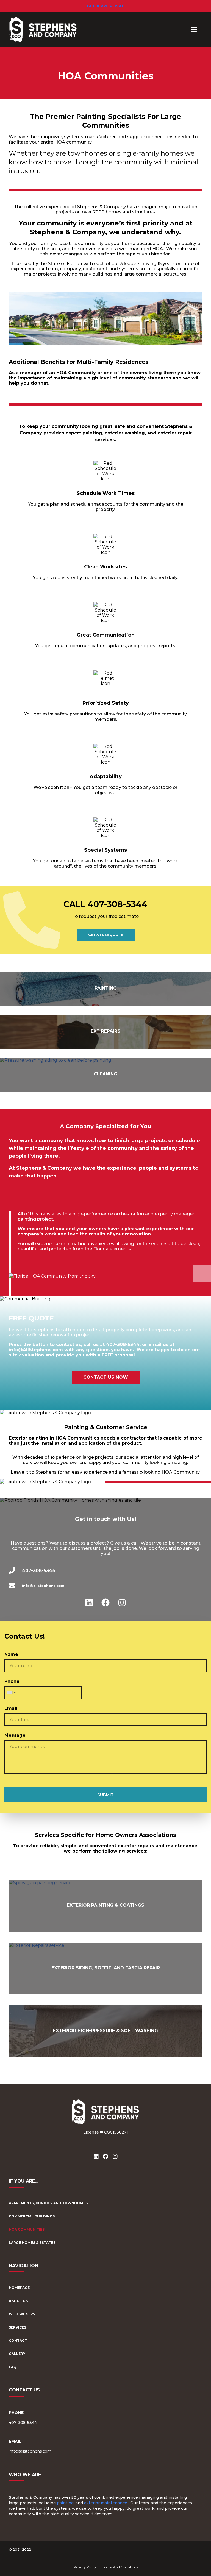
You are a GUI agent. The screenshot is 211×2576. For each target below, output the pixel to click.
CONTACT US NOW (106, 1377)
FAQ (13, 2367)
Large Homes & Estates (32, 2243)
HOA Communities (27, 2229)
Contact (18, 2340)
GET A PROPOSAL (105, 6)
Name (11, 1654)
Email (11, 1708)
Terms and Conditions (120, 2567)
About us (18, 2301)
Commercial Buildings (32, 2216)
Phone (12, 1681)
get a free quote (106, 935)
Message (15, 1735)
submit (105, 1795)
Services (17, 2327)
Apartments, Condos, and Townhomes (48, 2203)
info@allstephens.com (30, 2451)
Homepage (19, 2288)
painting (65, 2503)
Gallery (17, 2354)
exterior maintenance (106, 2503)
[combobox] (11, 1693)
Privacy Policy (85, 2567)
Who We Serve (23, 2314)
